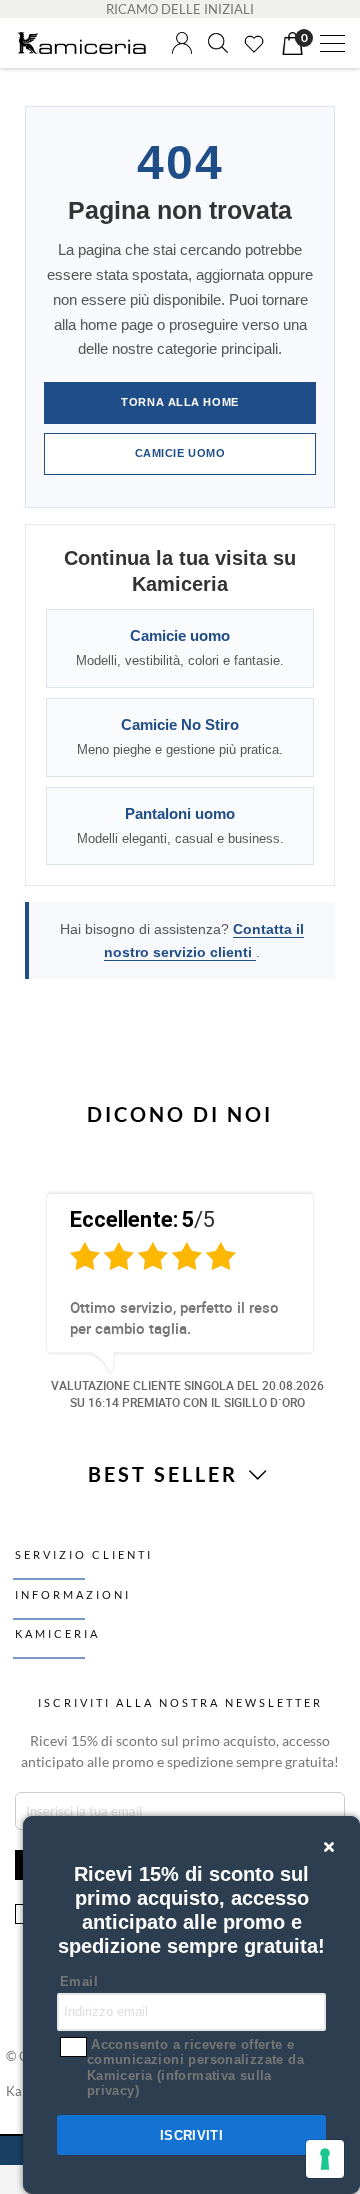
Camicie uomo (180, 453)
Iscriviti (192, 2135)
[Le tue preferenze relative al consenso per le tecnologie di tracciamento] (325, 2159)
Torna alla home (179, 402)
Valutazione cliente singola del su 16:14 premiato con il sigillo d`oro (187, 1393)
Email (79, 1981)
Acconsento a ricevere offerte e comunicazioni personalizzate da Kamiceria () (195, 2068)
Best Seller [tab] (166, 1474)
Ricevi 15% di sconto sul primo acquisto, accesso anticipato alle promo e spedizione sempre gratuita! (180, 1751)
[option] (180, 1297)
